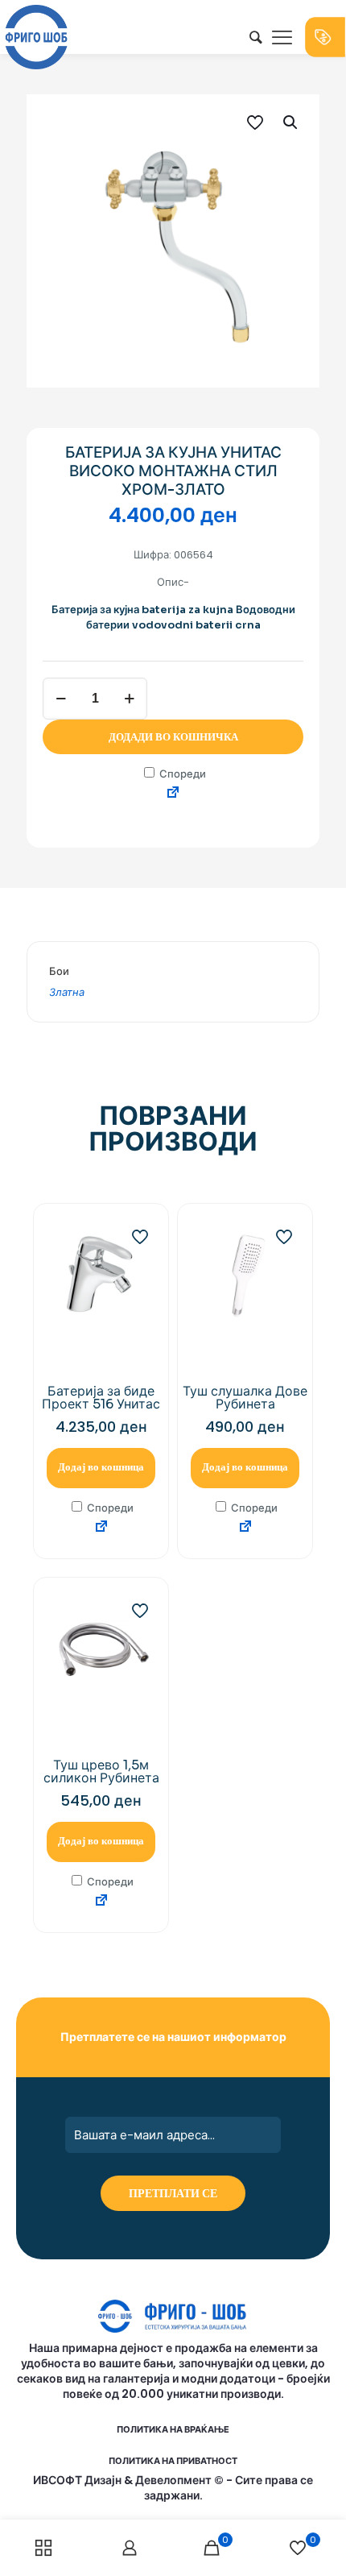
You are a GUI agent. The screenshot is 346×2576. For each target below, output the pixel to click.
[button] (291, 122)
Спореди (181, 774)
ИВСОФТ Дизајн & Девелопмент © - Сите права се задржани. (173, 2488)
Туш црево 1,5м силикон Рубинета (101, 1771)
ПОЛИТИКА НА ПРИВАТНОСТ (173, 2461)
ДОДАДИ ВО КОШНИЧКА (173, 737)
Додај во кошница (101, 1467)
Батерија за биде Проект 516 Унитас (101, 1398)
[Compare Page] (173, 793)
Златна (67, 992)
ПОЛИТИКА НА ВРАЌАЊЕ (173, 2429)
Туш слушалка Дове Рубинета (245, 1398)
